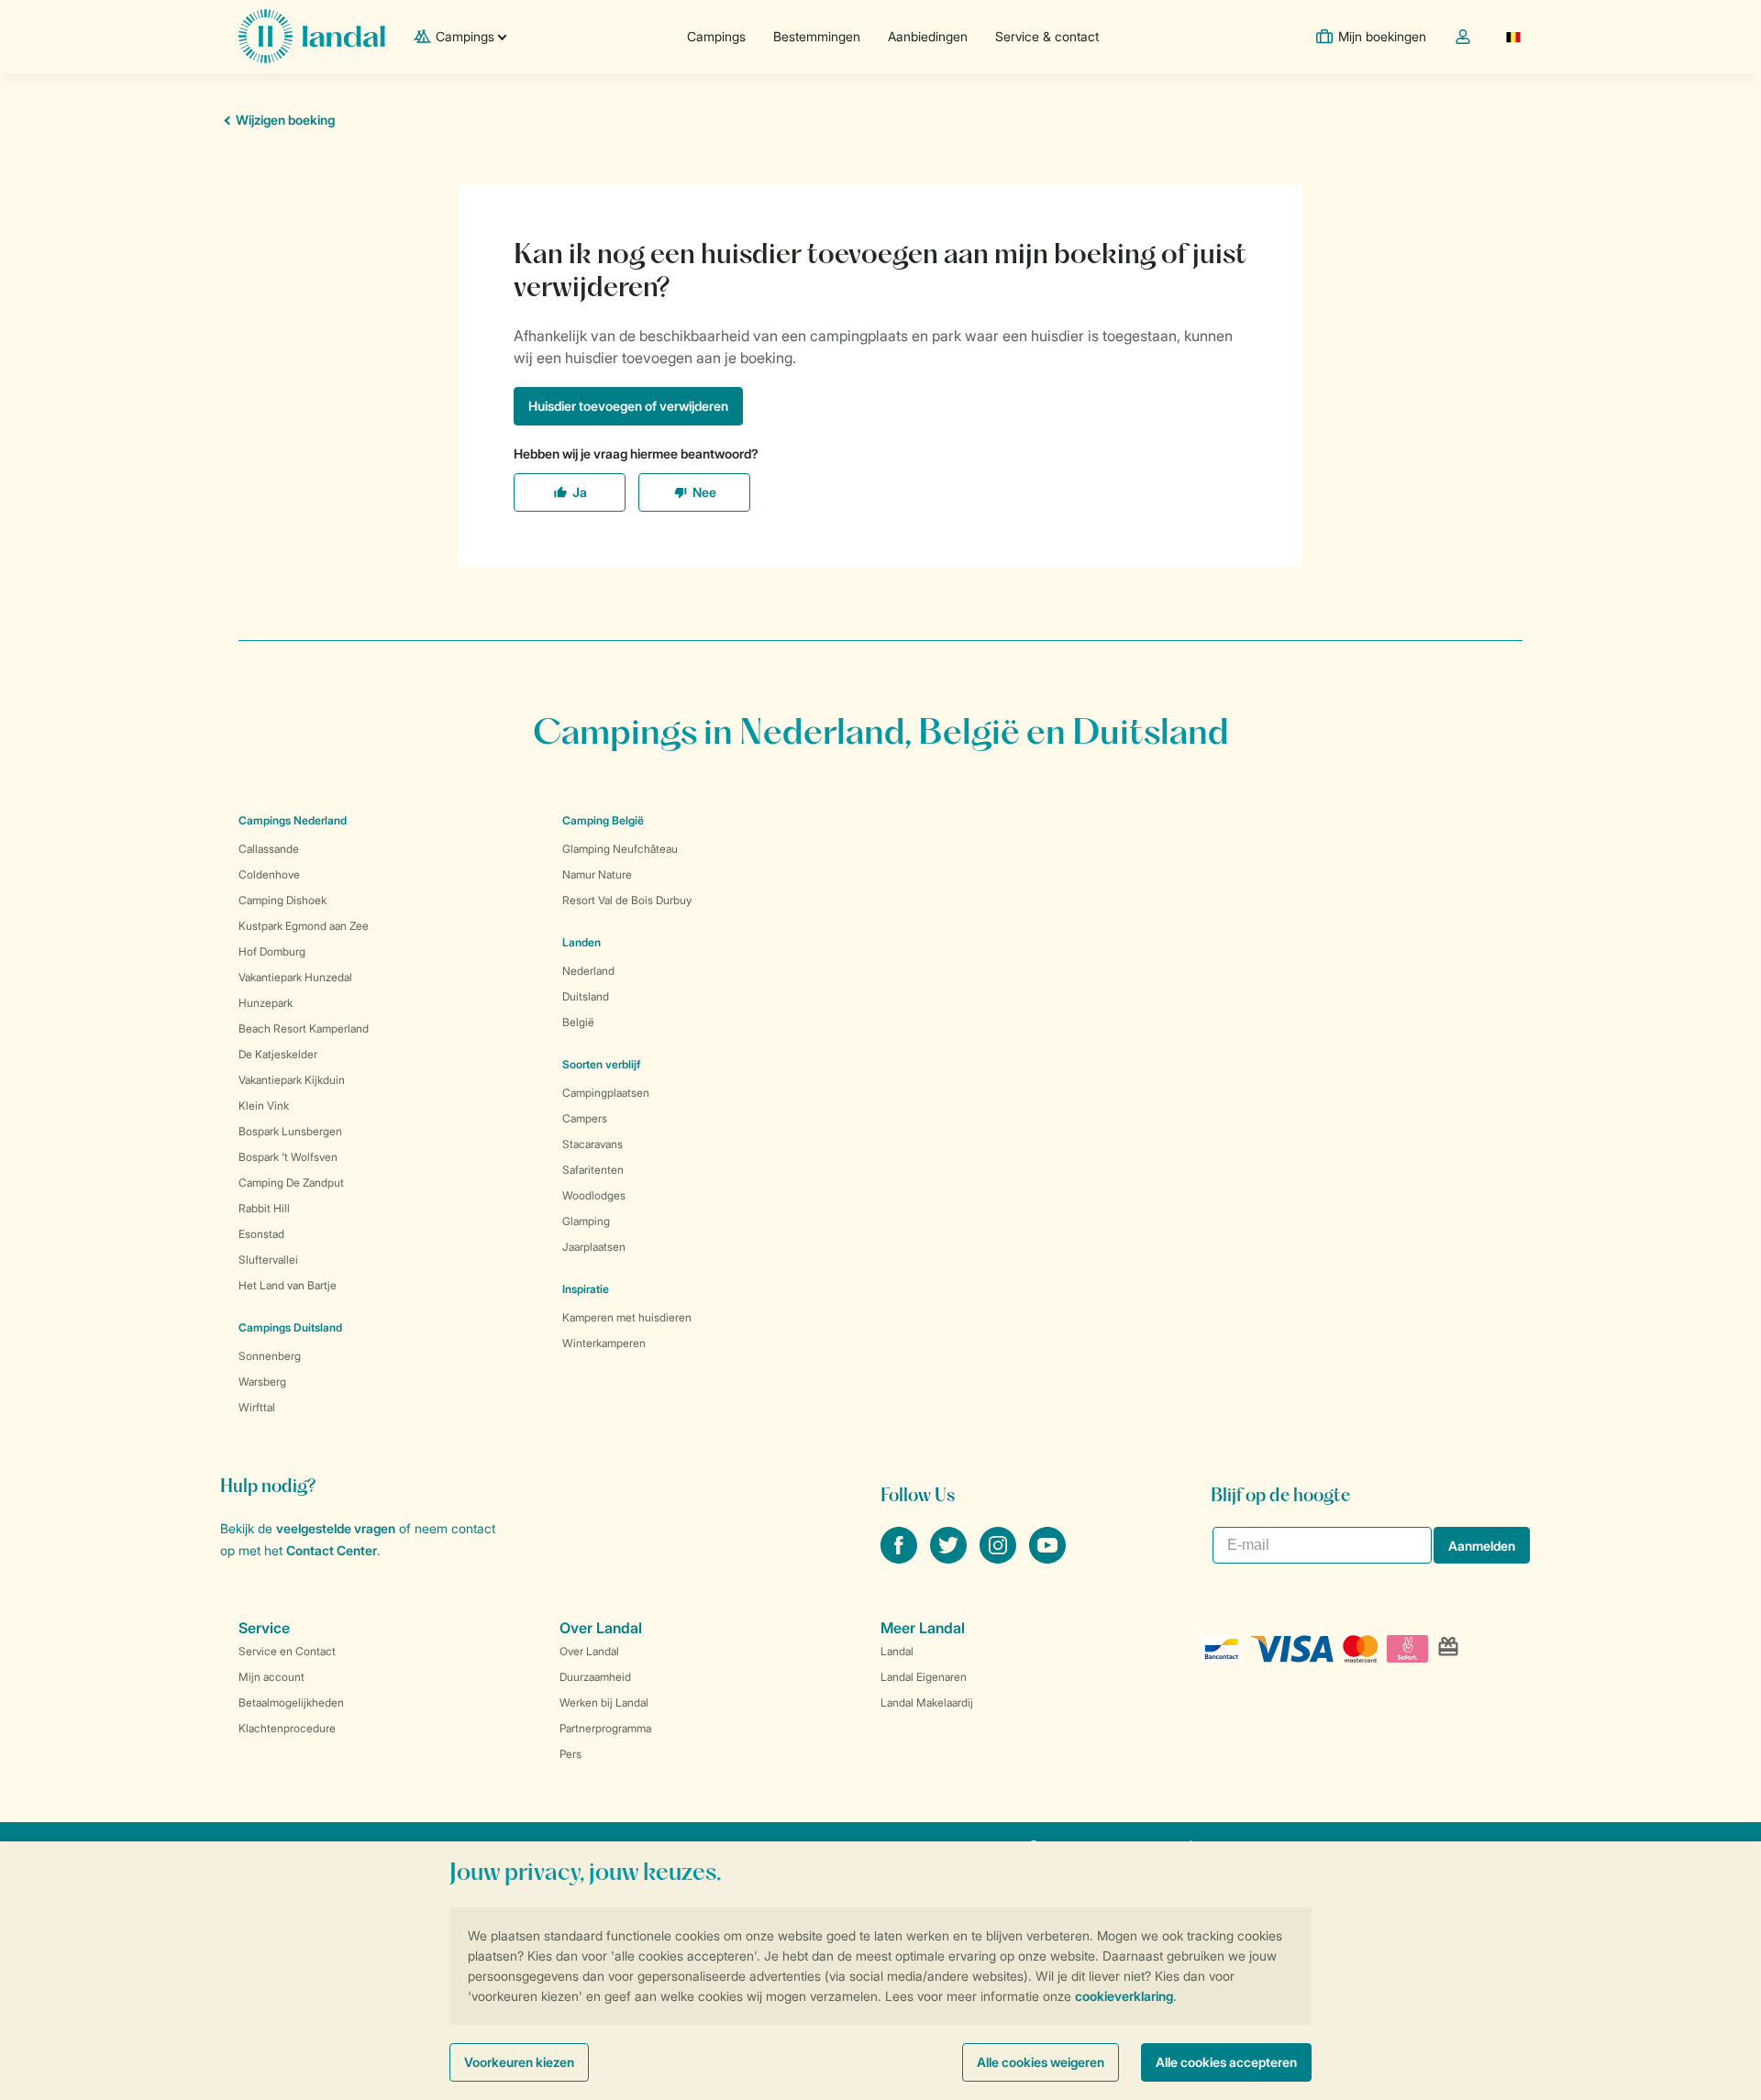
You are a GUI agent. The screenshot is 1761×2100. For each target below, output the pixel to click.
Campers (585, 1118)
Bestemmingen (817, 36)
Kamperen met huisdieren (627, 1317)
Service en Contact (287, 1651)
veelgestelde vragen (336, 1528)
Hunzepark (266, 1003)
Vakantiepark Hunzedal (295, 977)
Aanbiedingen (928, 36)
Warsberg (262, 1382)
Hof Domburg (272, 951)
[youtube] (1047, 1558)
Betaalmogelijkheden (291, 1702)
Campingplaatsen (606, 1093)
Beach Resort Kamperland (304, 1028)
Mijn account (271, 1677)
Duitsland (586, 996)
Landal (897, 1651)
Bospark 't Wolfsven (288, 1157)
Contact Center (332, 1550)
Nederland (588, 971)
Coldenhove (269, 874)
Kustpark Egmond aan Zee (304, 926)
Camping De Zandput (291, 1183)
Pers (570, 1754)
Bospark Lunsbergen (290, 1131)
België (578, 1022)
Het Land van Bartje (288, 1285)
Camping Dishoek (282, 900)
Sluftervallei (268, 1260)
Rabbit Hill (264, 1208)
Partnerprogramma (605, 1728)
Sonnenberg (270, 1356)
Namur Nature (597, 874)
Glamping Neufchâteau (620, 849)
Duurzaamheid (595, 1677)
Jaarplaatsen (594, 1247)
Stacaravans (593, 1144)
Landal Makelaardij (927, 1702)
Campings (716, 36)
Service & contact (1047, 36)
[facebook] (901, 1558)
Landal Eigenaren (924, 1677)
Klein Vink (264, 1105)
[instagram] (1000, 1558)
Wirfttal (257, 1407)
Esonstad (261, 1234)
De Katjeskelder (278, 1054)
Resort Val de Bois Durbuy (627, 900)
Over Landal (589, 1651)
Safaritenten (593, 1170)
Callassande (269, 849)
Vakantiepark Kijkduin (292, 1080)
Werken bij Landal (604, 1702)
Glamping (586, 1221)
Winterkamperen (604, 1343)
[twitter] (950, 1558)
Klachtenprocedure (287, 1728)
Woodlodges (594, 1195)
